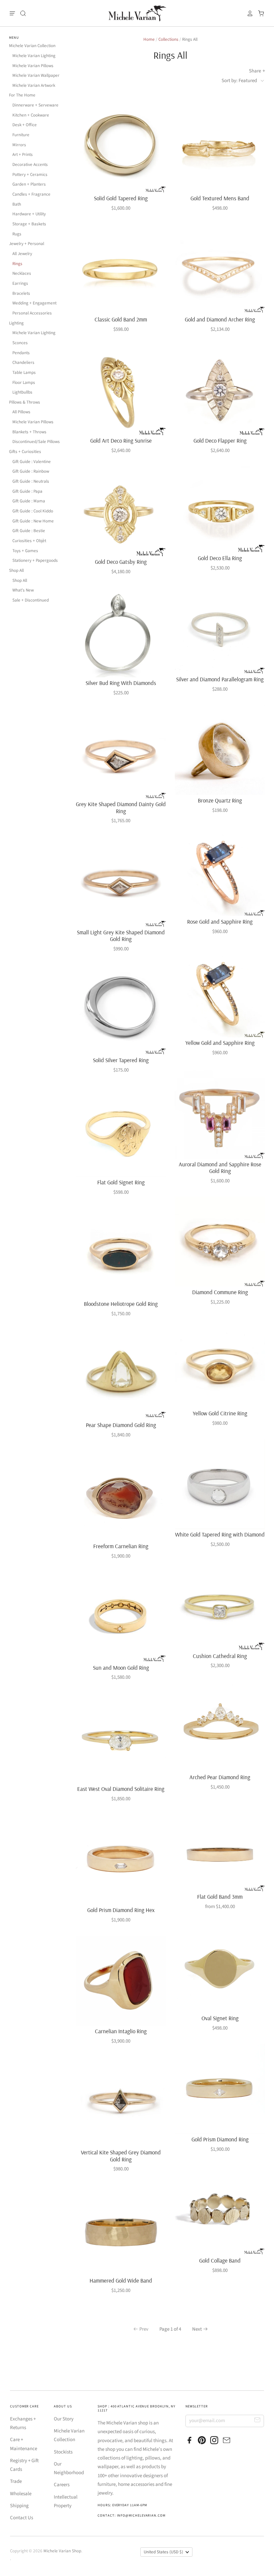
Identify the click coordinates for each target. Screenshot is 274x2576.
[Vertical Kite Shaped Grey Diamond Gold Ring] (121, 2102)
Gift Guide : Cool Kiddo (33, 511)
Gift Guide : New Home (33, 521)
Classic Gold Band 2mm (121, 319)
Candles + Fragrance (31, 194)
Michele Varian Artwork (34, 85)
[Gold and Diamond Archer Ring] (220, 269)
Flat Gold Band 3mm (220, 1897)
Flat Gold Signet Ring (121, 1182)
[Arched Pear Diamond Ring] (220, 1726)
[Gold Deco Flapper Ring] (220, 390)
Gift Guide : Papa (27, 491)
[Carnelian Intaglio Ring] (121, 1981)
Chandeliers (23, 363)
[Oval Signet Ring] (220, 1967)
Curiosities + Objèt (29, 541)
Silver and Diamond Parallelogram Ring (220, 679)
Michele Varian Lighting (34, 56)
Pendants (21, 353)
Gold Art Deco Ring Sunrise (121, 440)
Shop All (16, 570)
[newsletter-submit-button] (257, 2421)
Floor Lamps (24, 383)
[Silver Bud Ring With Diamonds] (121, 632)
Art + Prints (23, 155)
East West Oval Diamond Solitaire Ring (121, 1789)
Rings (17, 264)
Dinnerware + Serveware (35, 105)
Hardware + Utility (29, 214)
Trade (16, 2481)
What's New (23, 590)
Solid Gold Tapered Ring (121, 198)
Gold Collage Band (220, 2260)
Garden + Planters (29, 184)
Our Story (64, 2419)
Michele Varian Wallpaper (36, 75)
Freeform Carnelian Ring (121, 1546)
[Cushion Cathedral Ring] (220, 1605)
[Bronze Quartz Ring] (220, 750)
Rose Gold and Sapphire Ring (220, 921)
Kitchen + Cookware (31, 115)
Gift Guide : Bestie (29, 531)
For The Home (22, 95)
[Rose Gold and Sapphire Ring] (220, 871)
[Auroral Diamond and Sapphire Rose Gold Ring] (220, 1114)
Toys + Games (25, 551)
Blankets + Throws (29, 432)
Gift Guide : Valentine (32, 462)
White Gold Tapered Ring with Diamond (220, 1534)
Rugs (17, 234)
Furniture (21, 135)
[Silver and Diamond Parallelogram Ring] (220, 629)
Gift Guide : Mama (29, 501)
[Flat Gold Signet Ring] (121, 1131)
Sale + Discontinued (31, 600)
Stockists (63, 2452)
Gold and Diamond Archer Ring (220, 319)
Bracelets (21, 293)
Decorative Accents (30, 165)
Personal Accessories (32, 313)
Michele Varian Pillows (33, 66)
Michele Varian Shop (62, 2551)
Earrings (20, 283)
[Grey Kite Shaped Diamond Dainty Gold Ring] (121, 754)
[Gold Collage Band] (220, 2210)
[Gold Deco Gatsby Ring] (121, 511)
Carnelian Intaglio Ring (121, 2031)
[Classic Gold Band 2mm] (121, 269)
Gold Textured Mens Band (220, 198)
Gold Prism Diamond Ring (220, 2139)
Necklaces (22, 273)
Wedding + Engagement (34, 303)
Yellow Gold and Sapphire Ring (220, 1043)
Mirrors (19, 145)
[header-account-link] (248, 13)
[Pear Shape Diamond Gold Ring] (121, 1375)
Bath (17, 204)
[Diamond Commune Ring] (220, 1241)
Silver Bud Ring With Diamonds (121, 683)
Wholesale (21, 2494)
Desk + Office (25, 125)
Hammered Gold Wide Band (121, 2280)
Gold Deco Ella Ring (220, 558)
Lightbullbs (22, 392)
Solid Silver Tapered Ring (121, 1060)
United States (163, 2552)
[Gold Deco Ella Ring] (220, 509)
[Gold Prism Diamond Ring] (220, 2089)
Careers (62, 2485)
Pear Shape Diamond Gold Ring (121, 1425)
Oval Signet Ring (220, 2018)
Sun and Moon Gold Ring (121, 1668)
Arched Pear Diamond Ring (220, 1777)
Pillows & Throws (25, 402)
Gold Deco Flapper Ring (220, 440)
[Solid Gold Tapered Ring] (121, 148)
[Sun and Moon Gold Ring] (121, 1617)
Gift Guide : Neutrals (31, 481)
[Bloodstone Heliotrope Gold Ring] (121, 1253)
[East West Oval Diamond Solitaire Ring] (121, 1738)
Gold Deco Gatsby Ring (121, 562)
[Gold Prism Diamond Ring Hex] (121, 1859)
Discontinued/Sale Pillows (36, 442)
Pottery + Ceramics (30, 175)
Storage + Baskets (29, 224)
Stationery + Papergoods (35, 560)
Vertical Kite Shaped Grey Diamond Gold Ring (121, 2156)
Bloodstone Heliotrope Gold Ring (121, 1304)
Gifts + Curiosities (25, 452)
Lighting (16, 323)
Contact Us (22, 2518)
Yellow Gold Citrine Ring (220, 1413)
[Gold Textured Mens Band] (220, 148)
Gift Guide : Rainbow (31, 471)
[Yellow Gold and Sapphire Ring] (220, 992)
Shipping (19, 2506)
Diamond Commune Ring (220, 1292)
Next (197, 2329)
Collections (168, 39)
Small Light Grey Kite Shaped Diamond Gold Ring (121, 935)
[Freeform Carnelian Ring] (121, 1496)
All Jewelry (22, 254)
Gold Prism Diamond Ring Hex (121, 1910)
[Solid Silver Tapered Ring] (121, 1010)
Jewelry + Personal (27, 244)
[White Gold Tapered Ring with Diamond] (220, 1484)
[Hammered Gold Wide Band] (121, 2230)
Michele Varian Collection (32, 46)
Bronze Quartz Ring (220, 800)
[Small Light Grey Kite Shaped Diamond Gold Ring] (121, 882)
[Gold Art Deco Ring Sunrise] (121, 390)
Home (149, 39)
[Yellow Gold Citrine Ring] (220, 1363)
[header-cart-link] (259, 13)
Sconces (20, 343)
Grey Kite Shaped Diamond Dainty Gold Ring (121, 807)
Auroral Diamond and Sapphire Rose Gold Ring (220, 1167)
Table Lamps (24, 373)
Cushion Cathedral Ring (220, 1656)
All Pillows (21, 412)
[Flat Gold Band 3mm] (220, 1847)
